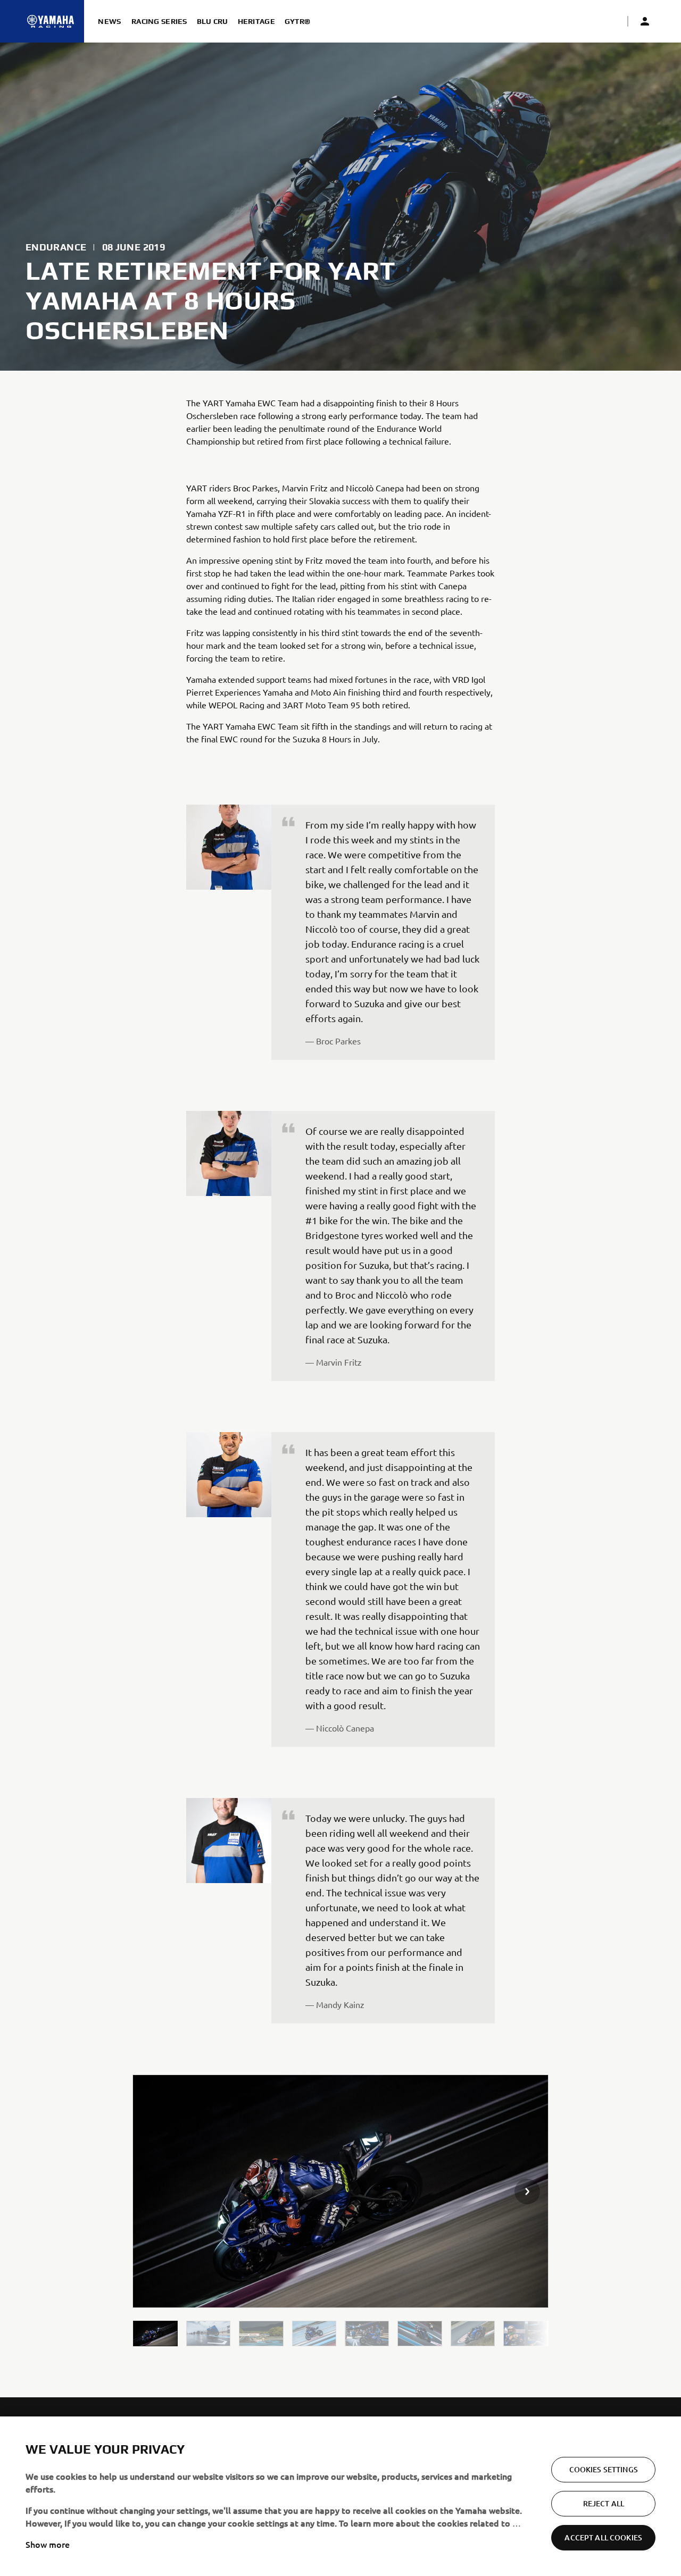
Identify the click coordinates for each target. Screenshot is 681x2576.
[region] (340, 2496)
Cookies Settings (604, 2469)
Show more (48, 2544)
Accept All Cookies (603, 2537)
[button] (155, 2334)
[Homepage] (51, 21)
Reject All (604, 2503)
